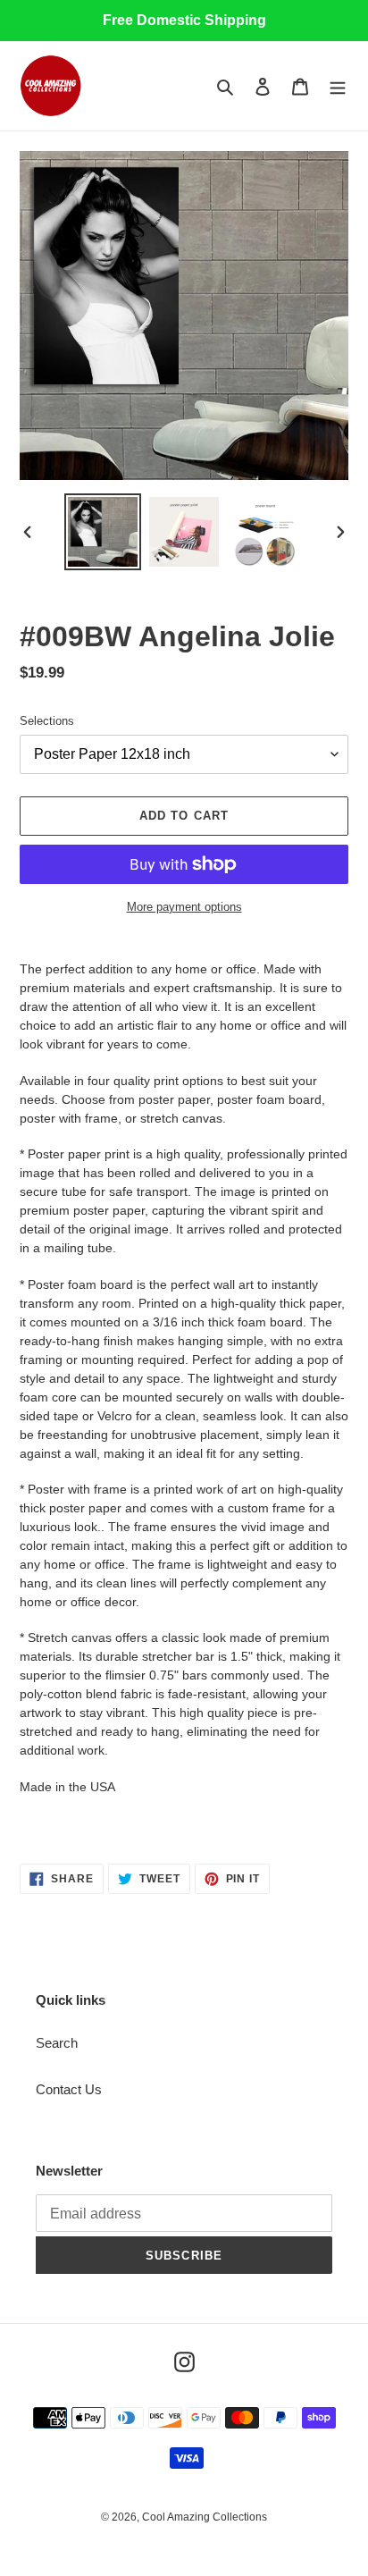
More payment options (184, 907)
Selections (47, 721)
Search (57, 2043)
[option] (103, 532)
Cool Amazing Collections (205, 2517)
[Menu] (338, 86)
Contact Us (69, 2089)
